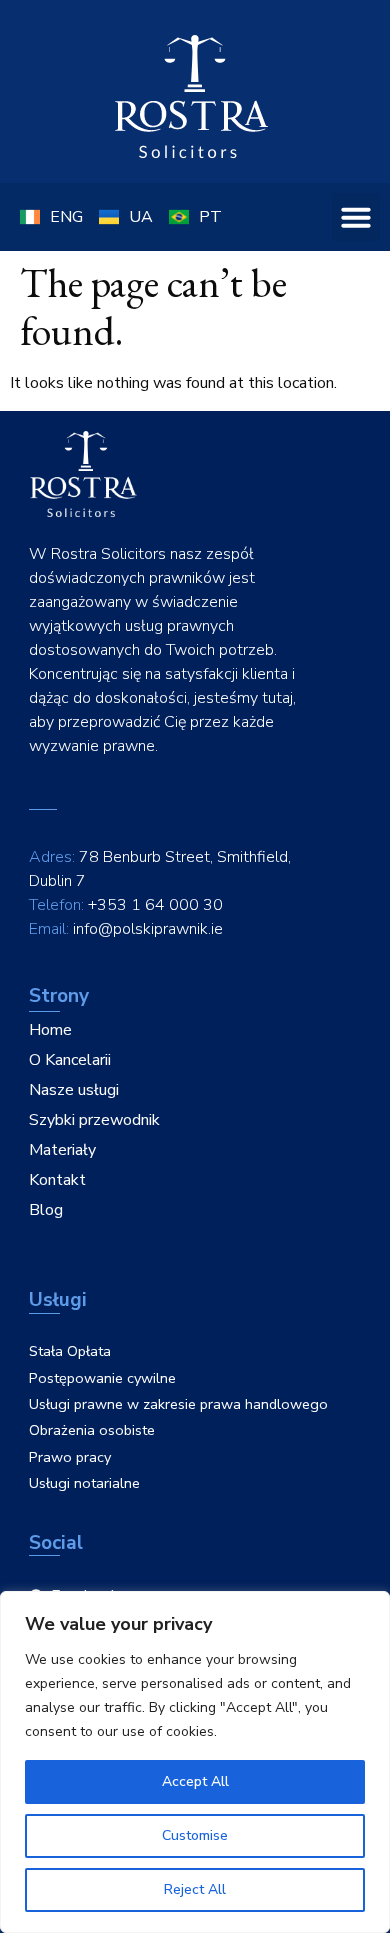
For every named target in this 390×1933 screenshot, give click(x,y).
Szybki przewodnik (94, 1120)
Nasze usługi (74, 1090)
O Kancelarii (70, 1060)
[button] (356, 217)
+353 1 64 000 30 (155, 905)
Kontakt (57, 1180)
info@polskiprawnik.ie (148, 929)
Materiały (62, 1150)
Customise (195, 1835)
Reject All (195, 1889)
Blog (46, 1210)
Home (50, 1030)
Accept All (195, 1781)
